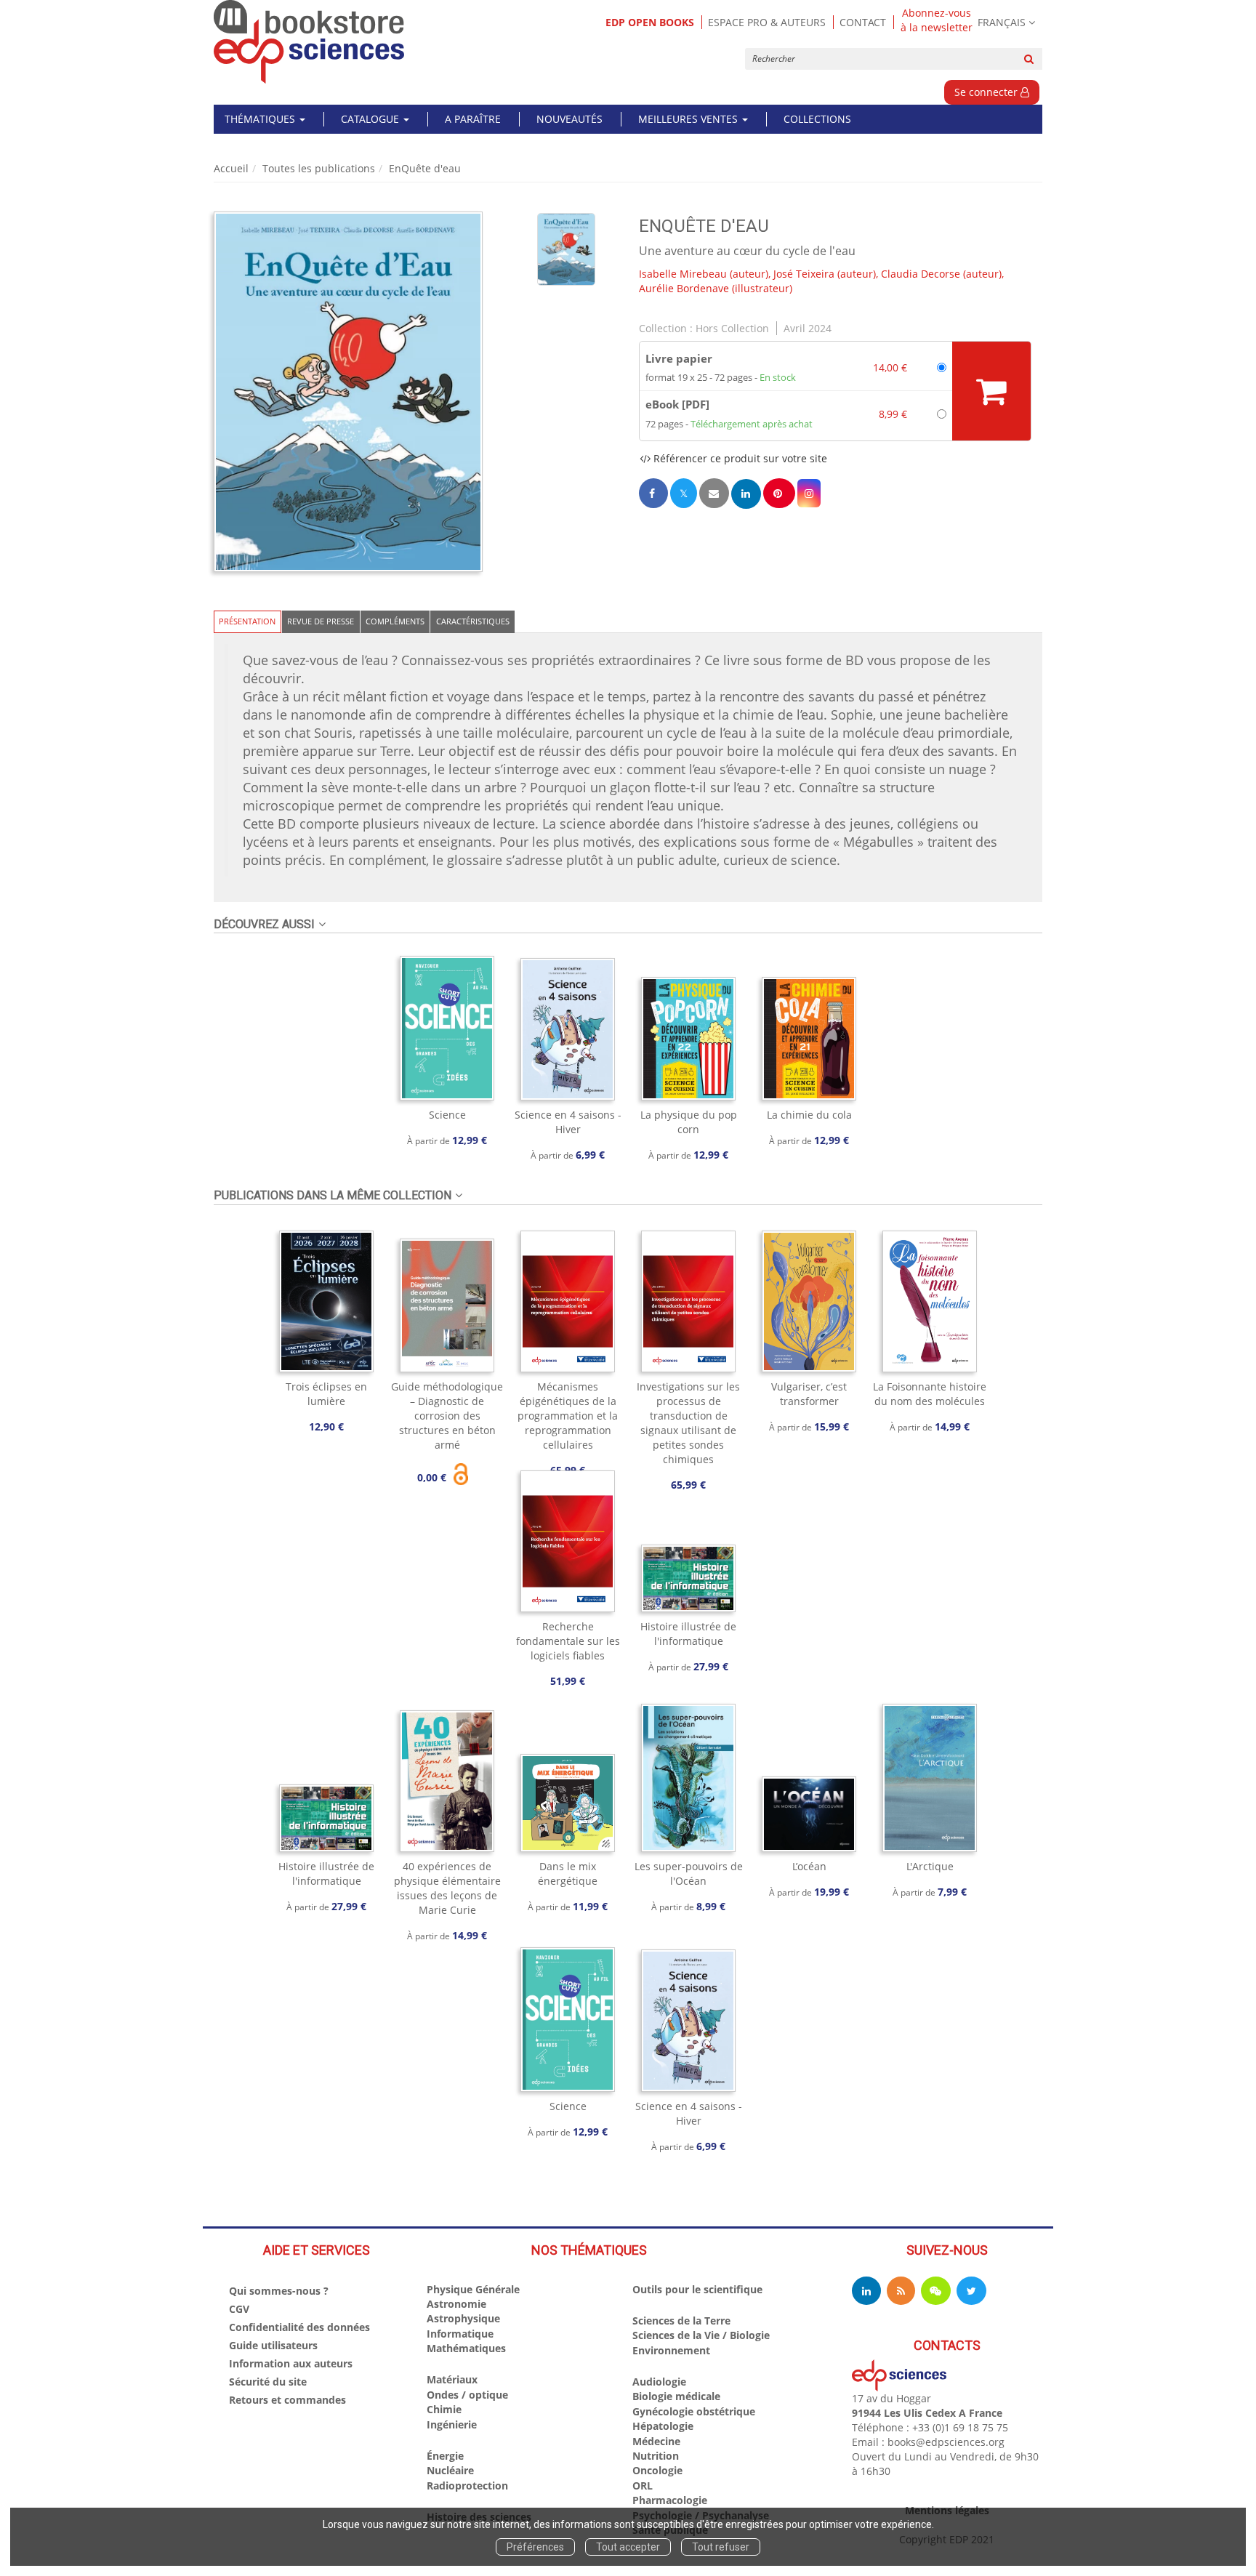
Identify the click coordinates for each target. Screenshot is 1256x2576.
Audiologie (659, 2382)
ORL (643, 2486)
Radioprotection (467, 2486)
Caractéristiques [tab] (473, 621)
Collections (817, 119)
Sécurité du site (268, 2382)
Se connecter (987, 92)
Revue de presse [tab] (321, 621)
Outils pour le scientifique (697, 2289)
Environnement (671, 2350)
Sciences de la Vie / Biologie (701, 2335)
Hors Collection (732, 328)
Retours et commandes (287, 2400)
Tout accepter (628, 2547)
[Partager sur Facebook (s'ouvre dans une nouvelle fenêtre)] (653, 493)
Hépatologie (663, 2426)
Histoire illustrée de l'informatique (688, 1634)
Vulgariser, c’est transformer (809, 1394)
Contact (863, 22)
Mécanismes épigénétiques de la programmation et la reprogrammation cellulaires (568, 1416)
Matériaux (452, 2379)
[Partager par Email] (714, 493)
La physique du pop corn (689, 1122)
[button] (348, 392)
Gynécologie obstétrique (694, 2411)
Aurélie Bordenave (684, 288)
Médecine (656, 2441)
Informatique (460, 2334)
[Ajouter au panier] (991, 391)
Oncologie (657, 2470)
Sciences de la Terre (681, 2321)
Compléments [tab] (395, 621)
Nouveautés (569, 119)
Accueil (231, 168)
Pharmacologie (670, 2500)
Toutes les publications (319, 168)
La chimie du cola (809, 1115)
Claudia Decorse (921, 274)
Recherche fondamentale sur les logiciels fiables (568, 1641)
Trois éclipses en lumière (326, 1394)
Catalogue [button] (371, 119)
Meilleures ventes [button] (689, 119)
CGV (239, 2309)
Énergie (445, 2456)
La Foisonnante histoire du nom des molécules (930, 1394)
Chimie (444, 2409)
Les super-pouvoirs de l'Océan (689, 1873)
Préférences (535, 2547)
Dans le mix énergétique (568, 1873)
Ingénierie (452, 2424)
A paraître (473, 119)
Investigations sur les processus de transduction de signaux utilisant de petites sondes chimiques (688, 1423)
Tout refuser (721, 2547)
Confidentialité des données (299, 2327)
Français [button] (1002, 22)
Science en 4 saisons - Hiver (568, 1122)
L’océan (809, 1866)
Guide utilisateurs (273, 2345)
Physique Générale (473, 2289)
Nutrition (656, 2456)
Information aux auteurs (291, 2363)
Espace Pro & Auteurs (767, 22)
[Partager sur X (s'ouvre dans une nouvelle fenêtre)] (684, 493)
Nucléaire (450, 2470)
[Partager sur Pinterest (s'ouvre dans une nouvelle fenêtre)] (779, 493)
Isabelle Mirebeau (683, 274)
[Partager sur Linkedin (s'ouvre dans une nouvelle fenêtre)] (746, 494)
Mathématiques (466, 2348)
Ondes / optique (467, 2395)
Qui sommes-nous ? (279, 2291)
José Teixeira (804, 274)
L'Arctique (930, 1866)
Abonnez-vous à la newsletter (937, 20)
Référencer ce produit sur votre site (739, 458)
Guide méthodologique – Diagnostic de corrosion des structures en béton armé (447, 1416)
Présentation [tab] (247, 621)
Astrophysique (463, 2318)
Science (447, 1115)
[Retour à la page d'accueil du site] (309, 42)
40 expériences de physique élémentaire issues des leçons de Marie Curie (447, 1888)
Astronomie (456, 2304)
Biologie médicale (676, 2396)
